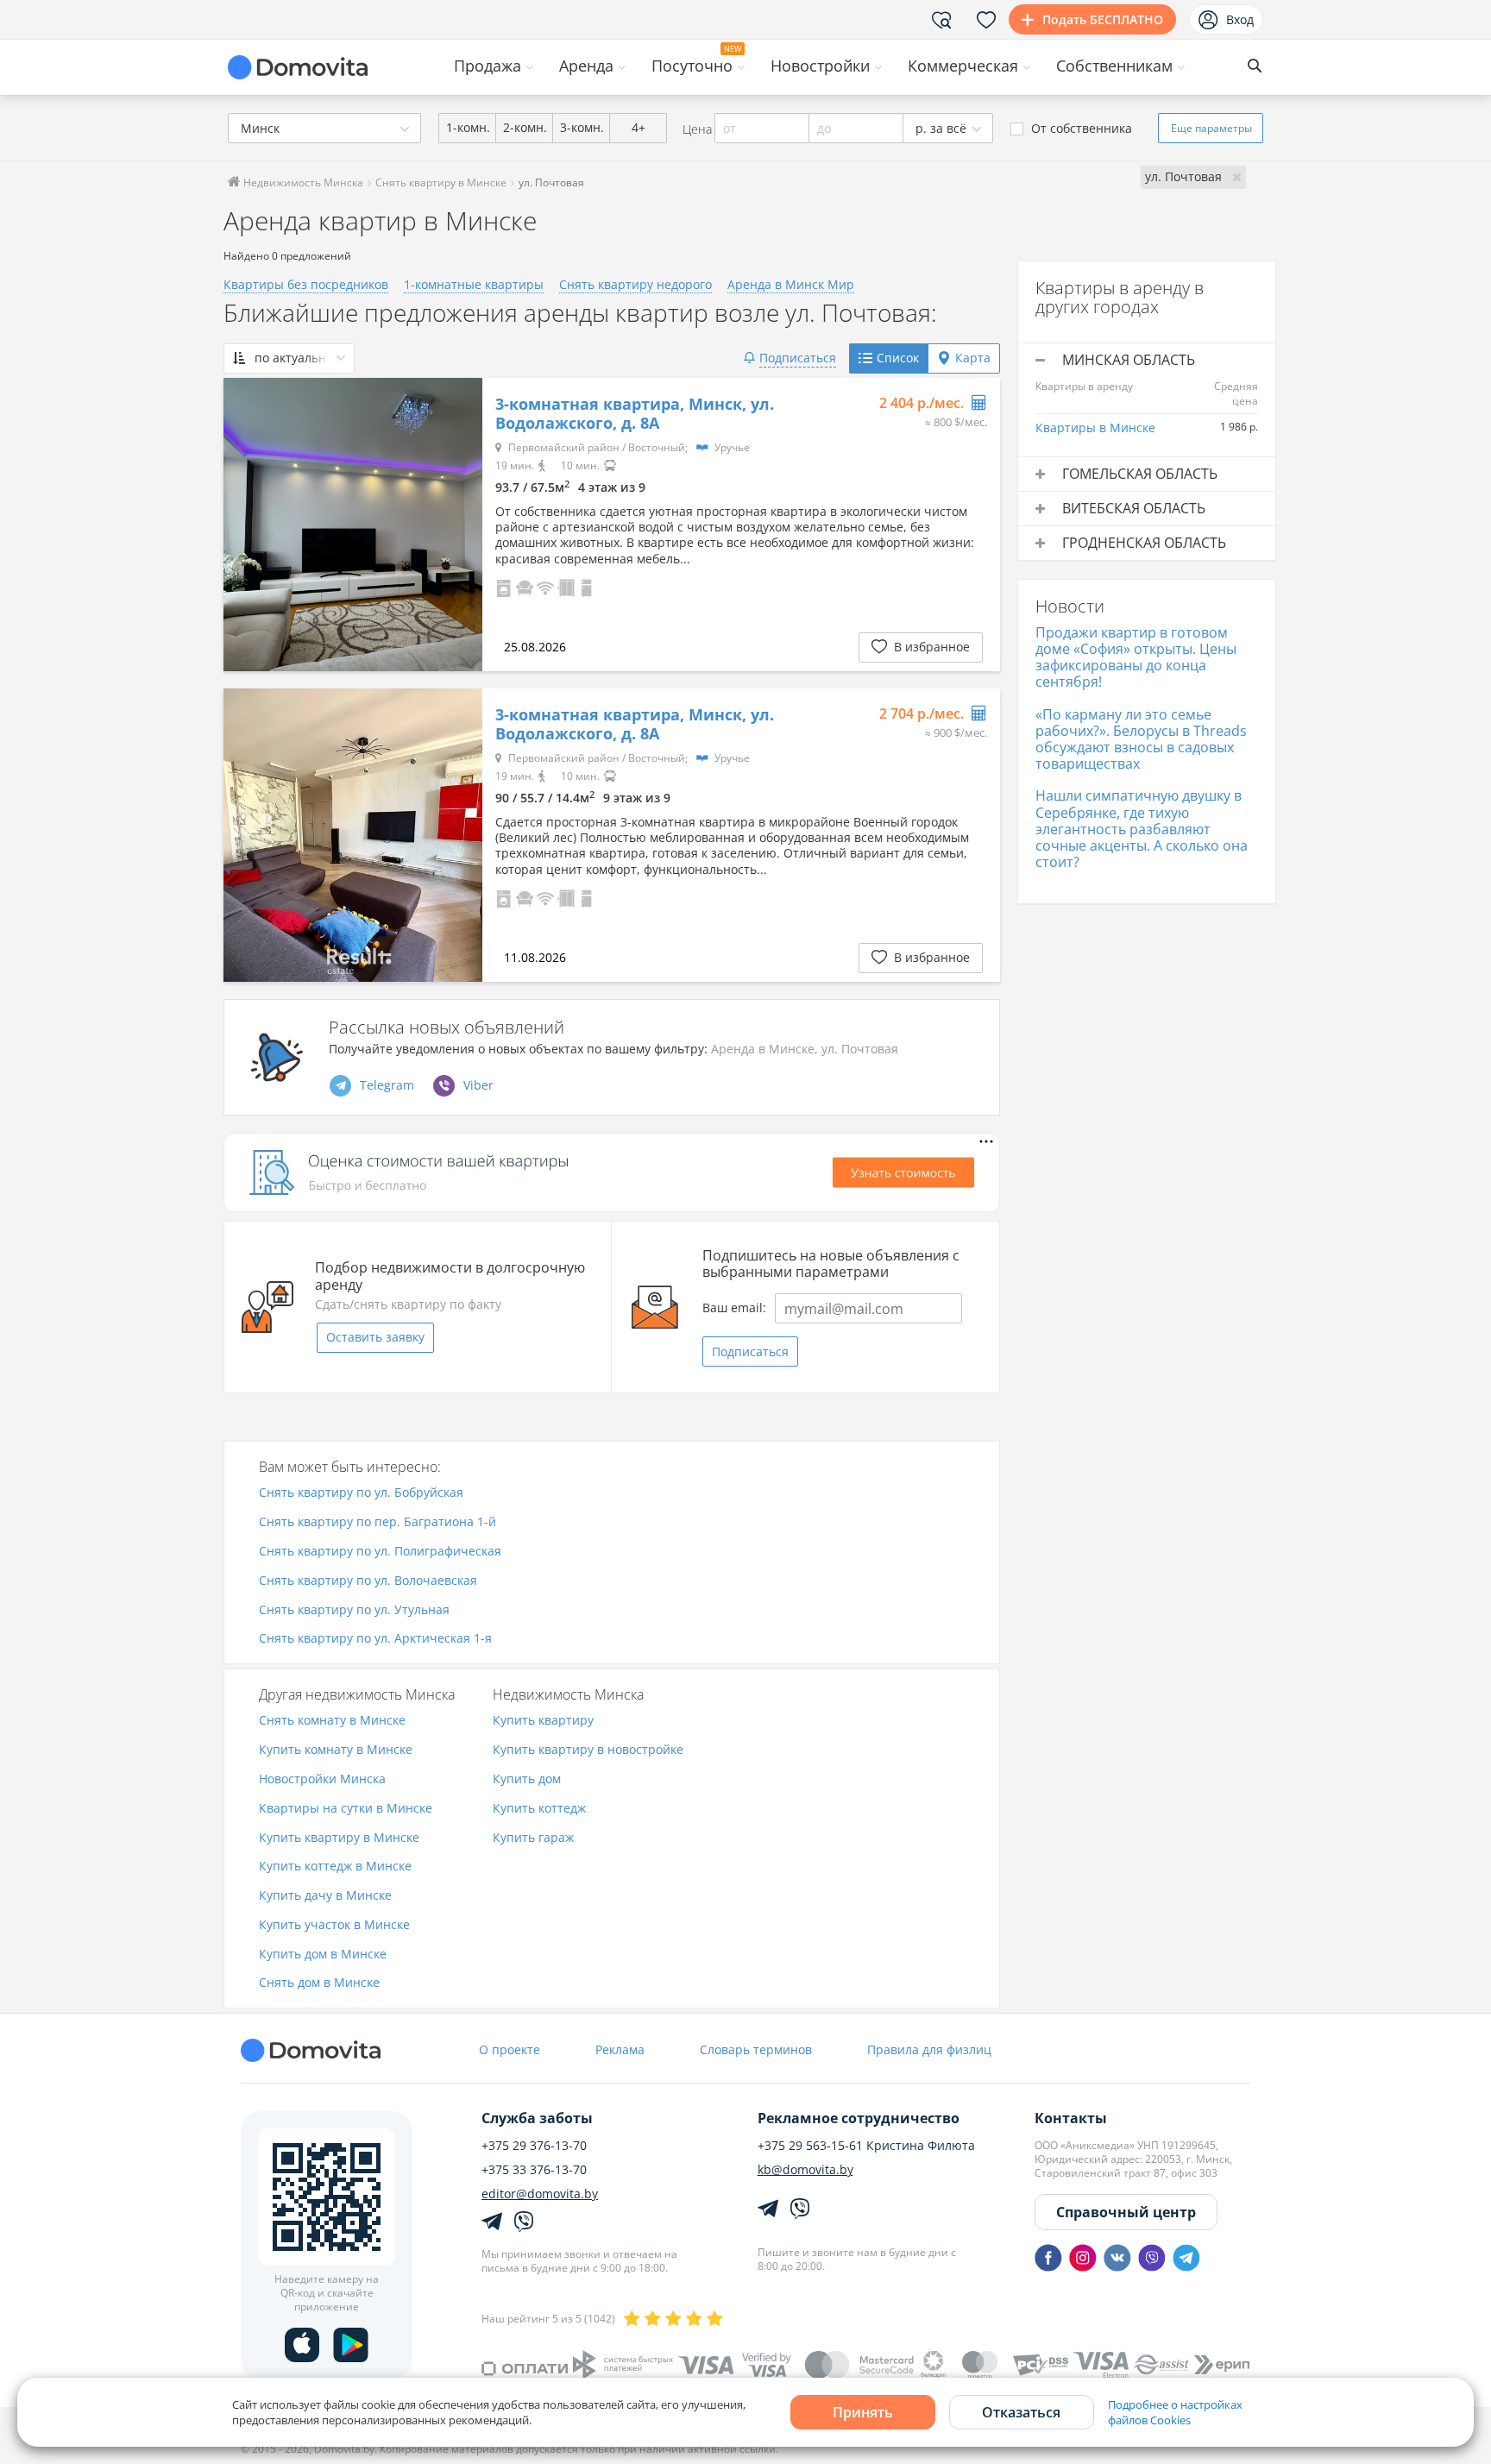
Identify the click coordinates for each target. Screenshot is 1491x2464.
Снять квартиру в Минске (441, 182)
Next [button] (461, 525)
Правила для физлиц (929, 2049)
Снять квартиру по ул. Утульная (354, 1610)
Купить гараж (533, 1838)
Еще (1211, 128)
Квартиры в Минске (1095, 427)
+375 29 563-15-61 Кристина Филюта (866, 2146)
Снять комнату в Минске (332, 1721)
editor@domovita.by (540, 2194)
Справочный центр (1126, 2212)
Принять (863, 2412)
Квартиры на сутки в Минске (346, 1809)
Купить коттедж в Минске (335, 1867)
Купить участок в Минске (334, 1925)
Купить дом (527, 1779)
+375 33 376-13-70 (534, 2170)
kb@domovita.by (805, 2170)
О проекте (510, 2049)
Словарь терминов (756, 2049)
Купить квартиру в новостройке (588, 1750)
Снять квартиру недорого (635, 284)
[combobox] (324, 128)
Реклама (620, 2049)
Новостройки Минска (322, 1779)
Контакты (1071, 2118)
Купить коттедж (539, 1809)
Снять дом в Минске (319, 1983)
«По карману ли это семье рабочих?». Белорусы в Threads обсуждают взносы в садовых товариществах (1141, 739)
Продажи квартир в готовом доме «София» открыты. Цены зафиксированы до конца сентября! (1136, 657)
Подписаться (750, 1351)
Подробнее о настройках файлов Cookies (1175, 2412)
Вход (1240, 19)
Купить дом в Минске (323, 1955)
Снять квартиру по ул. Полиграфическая (380, 1552)
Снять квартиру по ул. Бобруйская (361, 1493)
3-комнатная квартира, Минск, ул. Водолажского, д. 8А (635, 414)
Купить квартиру (543, 1721)
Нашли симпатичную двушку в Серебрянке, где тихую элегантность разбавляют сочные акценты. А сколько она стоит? (1142, 829)
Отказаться (1021, 2412)
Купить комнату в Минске (336, 1750)
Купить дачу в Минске (325, 1896)
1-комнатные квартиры (474, 284)
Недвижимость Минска (302, 182)
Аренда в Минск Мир (791, 284)
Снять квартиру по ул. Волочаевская (368, 1581)
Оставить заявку (375, 1337)
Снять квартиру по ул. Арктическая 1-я (375, 1639)
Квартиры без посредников (306, 284)
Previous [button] (245, 525)
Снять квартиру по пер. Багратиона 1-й (377, 1522)
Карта (973, 358)
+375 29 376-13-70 (534, 2146)
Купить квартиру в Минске (339, 1838)
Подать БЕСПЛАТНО (1103, 19)
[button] (504, 586)
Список (898, 358)
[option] (353, 525)
